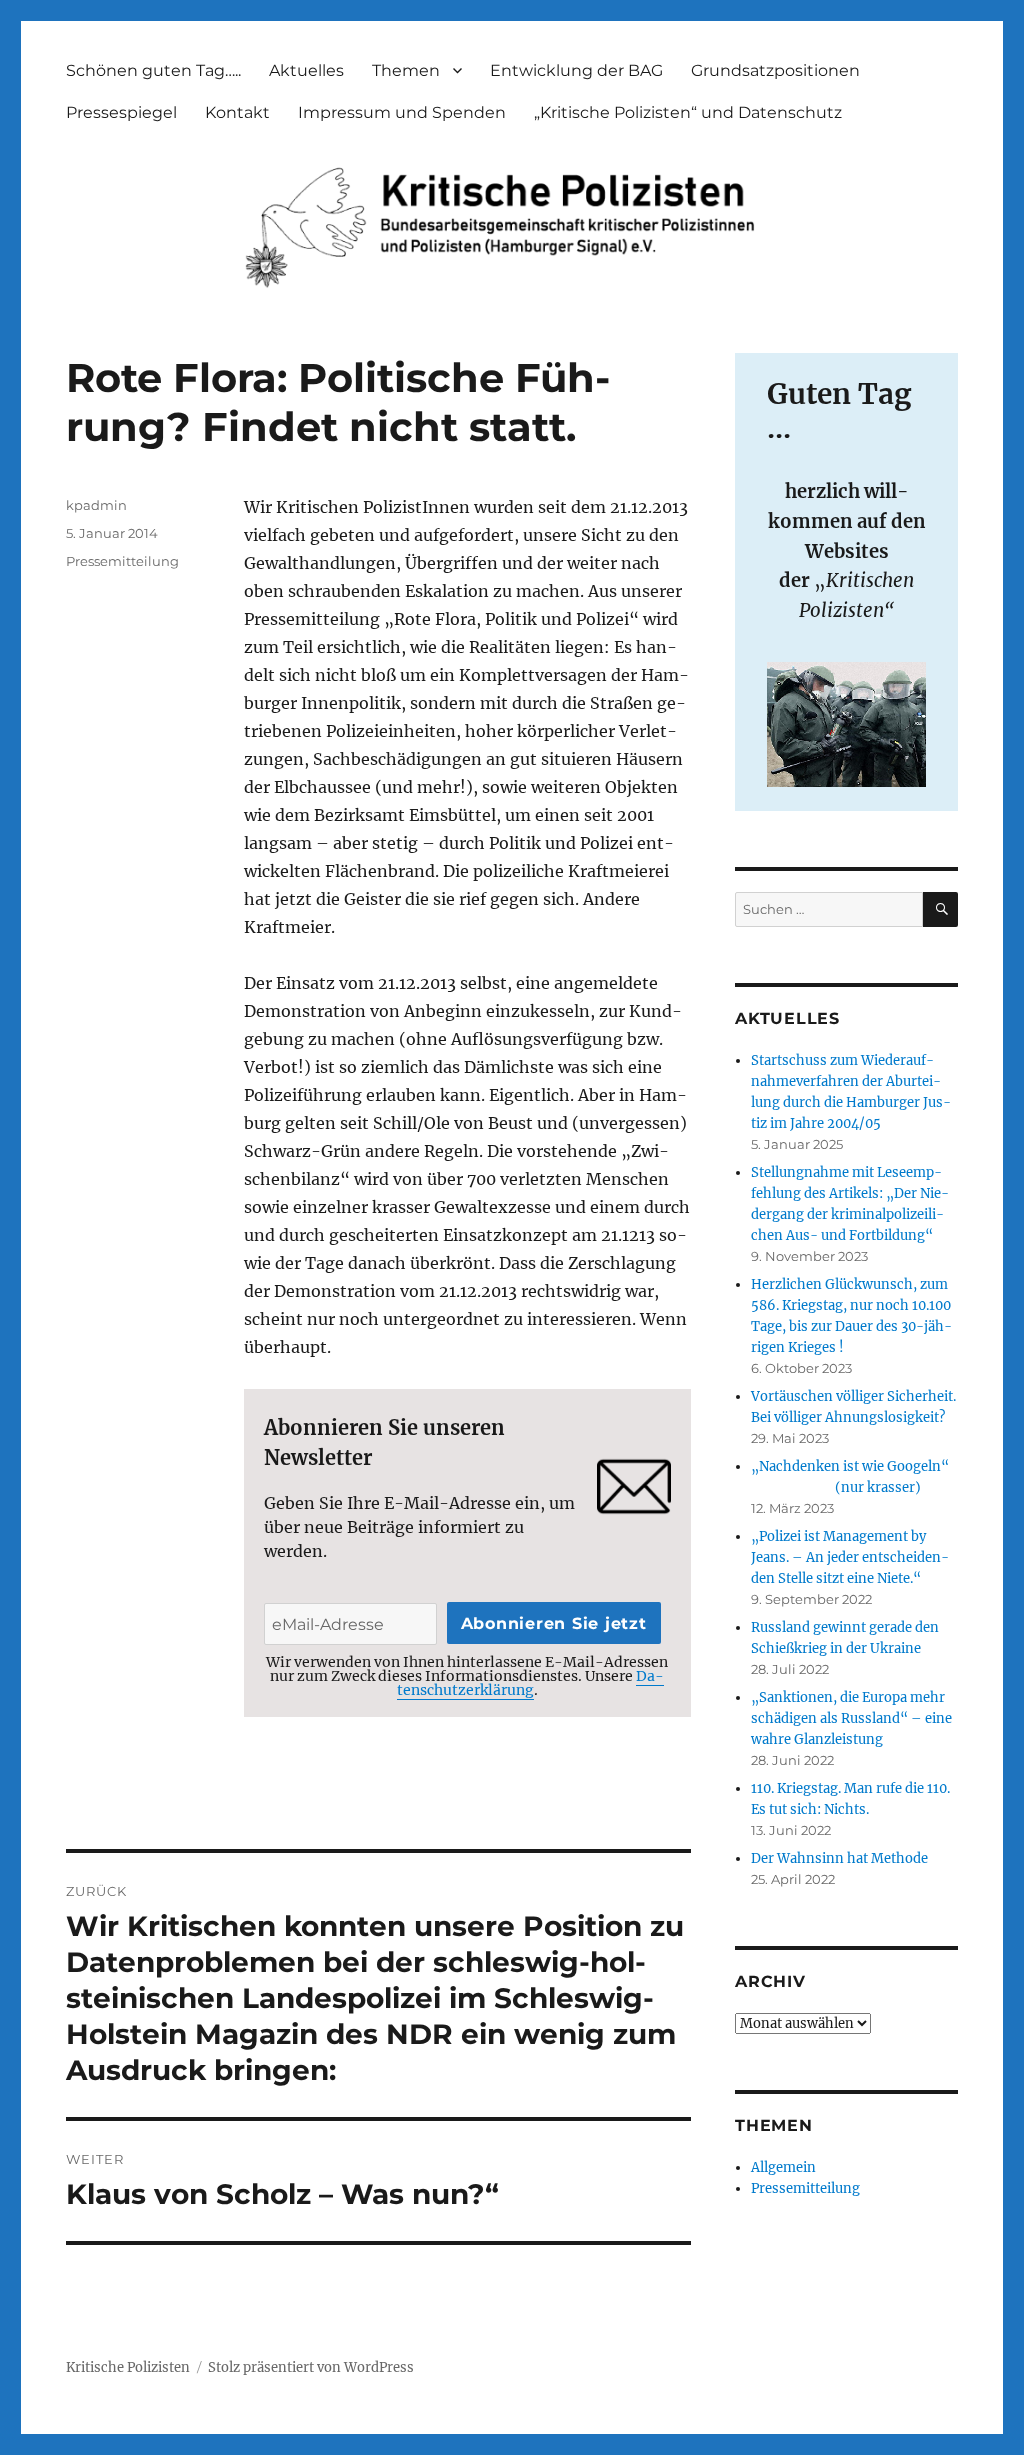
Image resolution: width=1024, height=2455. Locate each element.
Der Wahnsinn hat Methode (839, 1858)
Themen (406, 70)
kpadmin (96, 505)
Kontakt (237, 112)
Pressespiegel (121, 112)
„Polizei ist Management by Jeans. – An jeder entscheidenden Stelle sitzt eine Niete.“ (850, 1557)
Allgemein (783, 2167)
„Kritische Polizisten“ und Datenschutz (688, 112)
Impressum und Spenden (402, 112)
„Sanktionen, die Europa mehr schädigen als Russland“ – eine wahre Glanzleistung (851, 1718)
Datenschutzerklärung (531, 1683)
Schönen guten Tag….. (153, 70)
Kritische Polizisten (128, 2367)
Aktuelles (306, 70)
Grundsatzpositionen (775, 70)
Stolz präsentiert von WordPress (311, 2367)
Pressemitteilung (122, 561)
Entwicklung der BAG (576, 70)
